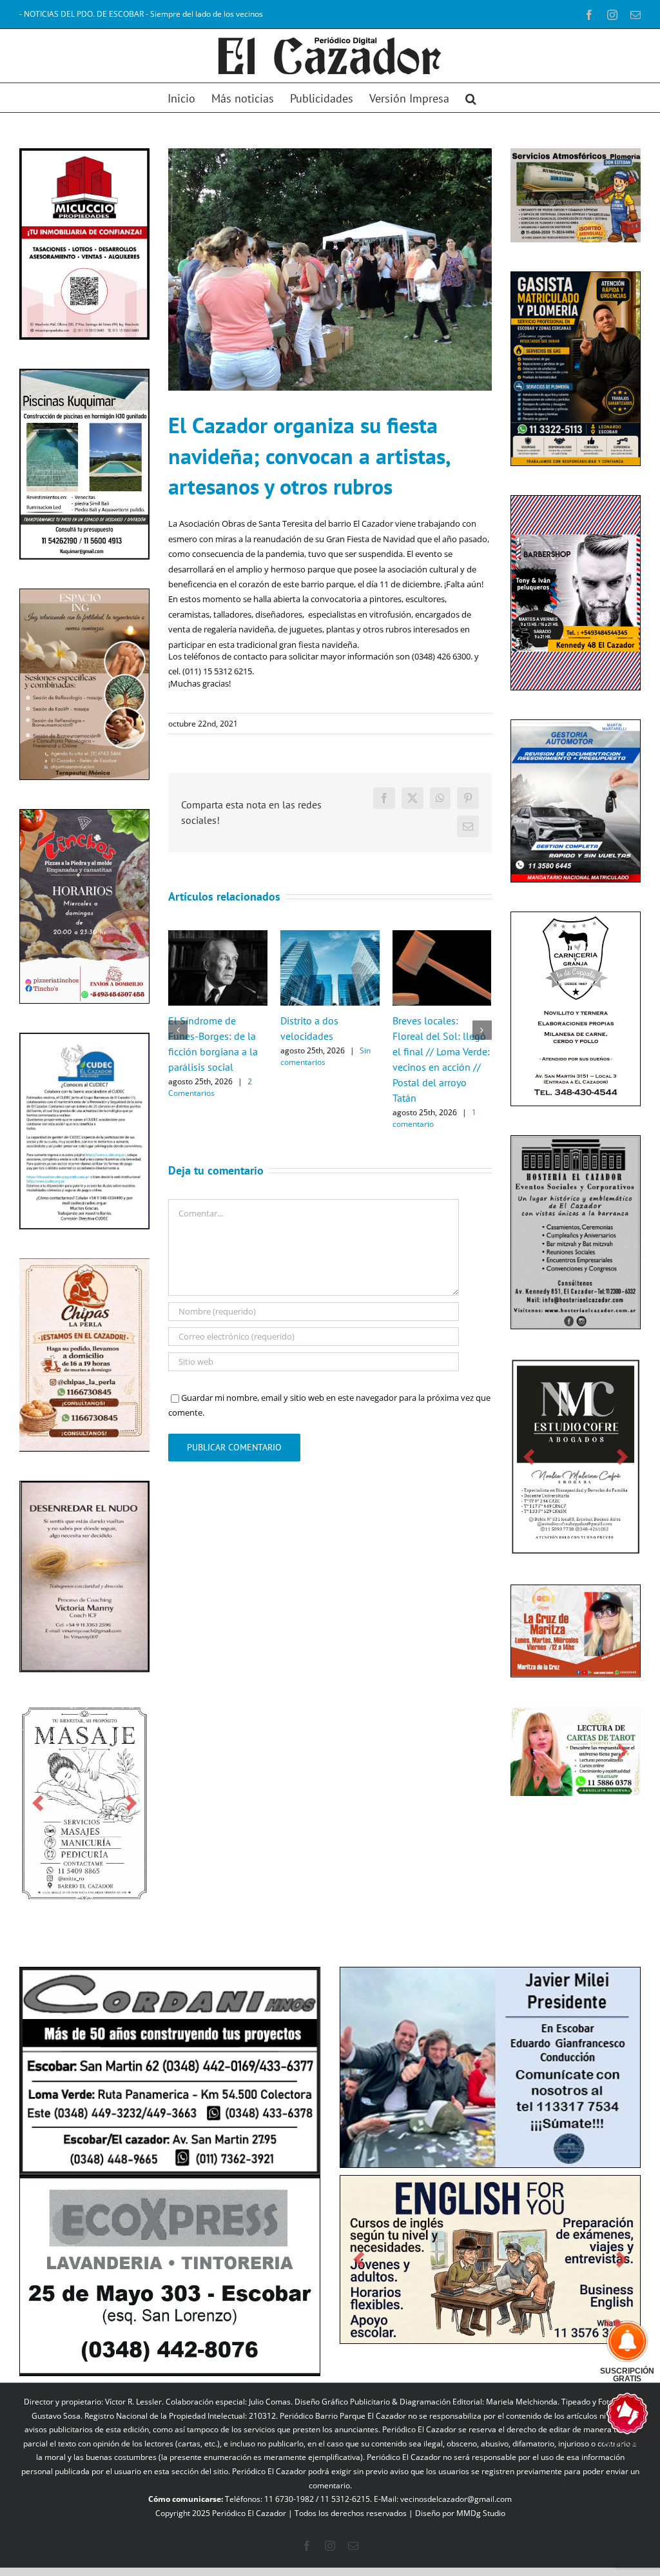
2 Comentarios (210, 1087)
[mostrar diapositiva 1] (607, 2358)
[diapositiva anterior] (38, 1814)
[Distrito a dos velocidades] (330, 936)
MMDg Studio (481, 2516)
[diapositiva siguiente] (131, 1814)
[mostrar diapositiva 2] (617, 2358)
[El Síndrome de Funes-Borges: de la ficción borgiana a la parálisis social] (218, 936)
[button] (471, 98)
